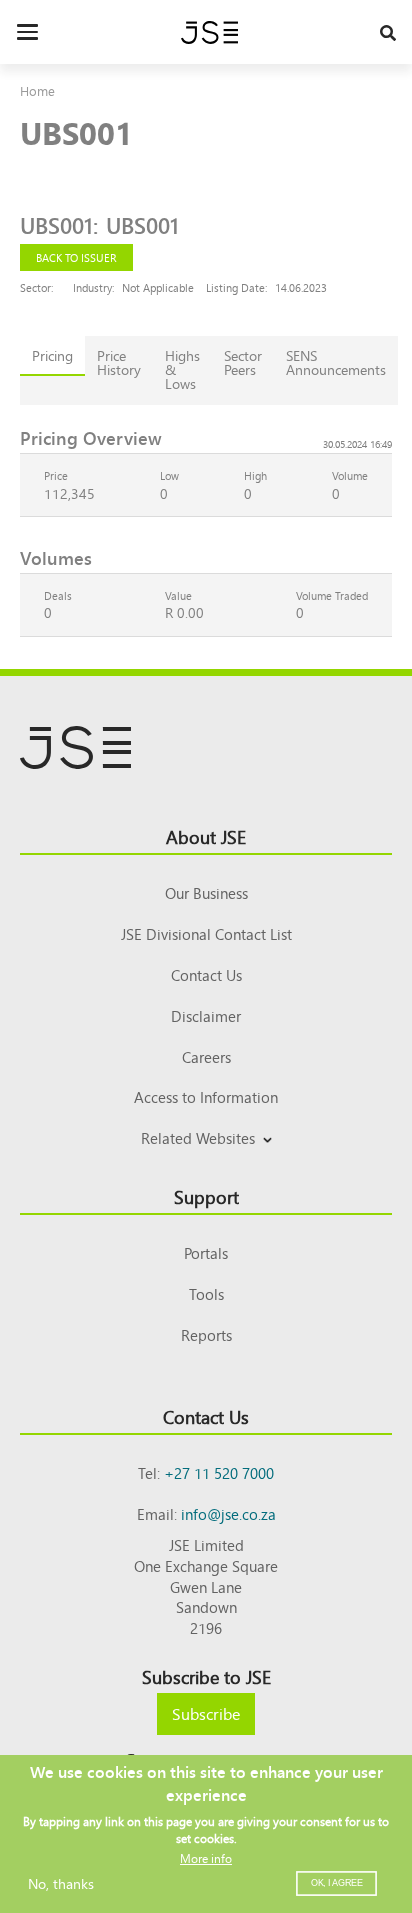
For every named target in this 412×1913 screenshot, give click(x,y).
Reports (206, 1334)
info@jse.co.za (228, 1513)
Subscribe (206, 1713)
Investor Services (206, 1161)
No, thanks (61, 1883)
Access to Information (206, 1096)
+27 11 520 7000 (219, 1472)
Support (206, 1196)
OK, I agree (337, 1883)
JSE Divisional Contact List (206, 933)
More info (206, 1858)
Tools (206, 1293)
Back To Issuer (76, 257)
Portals (206, 1252)
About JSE (206, 836)
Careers (206, 1056)
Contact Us (206, 974)
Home (37, 90)
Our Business (206, 892)
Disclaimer (206, 1015)
